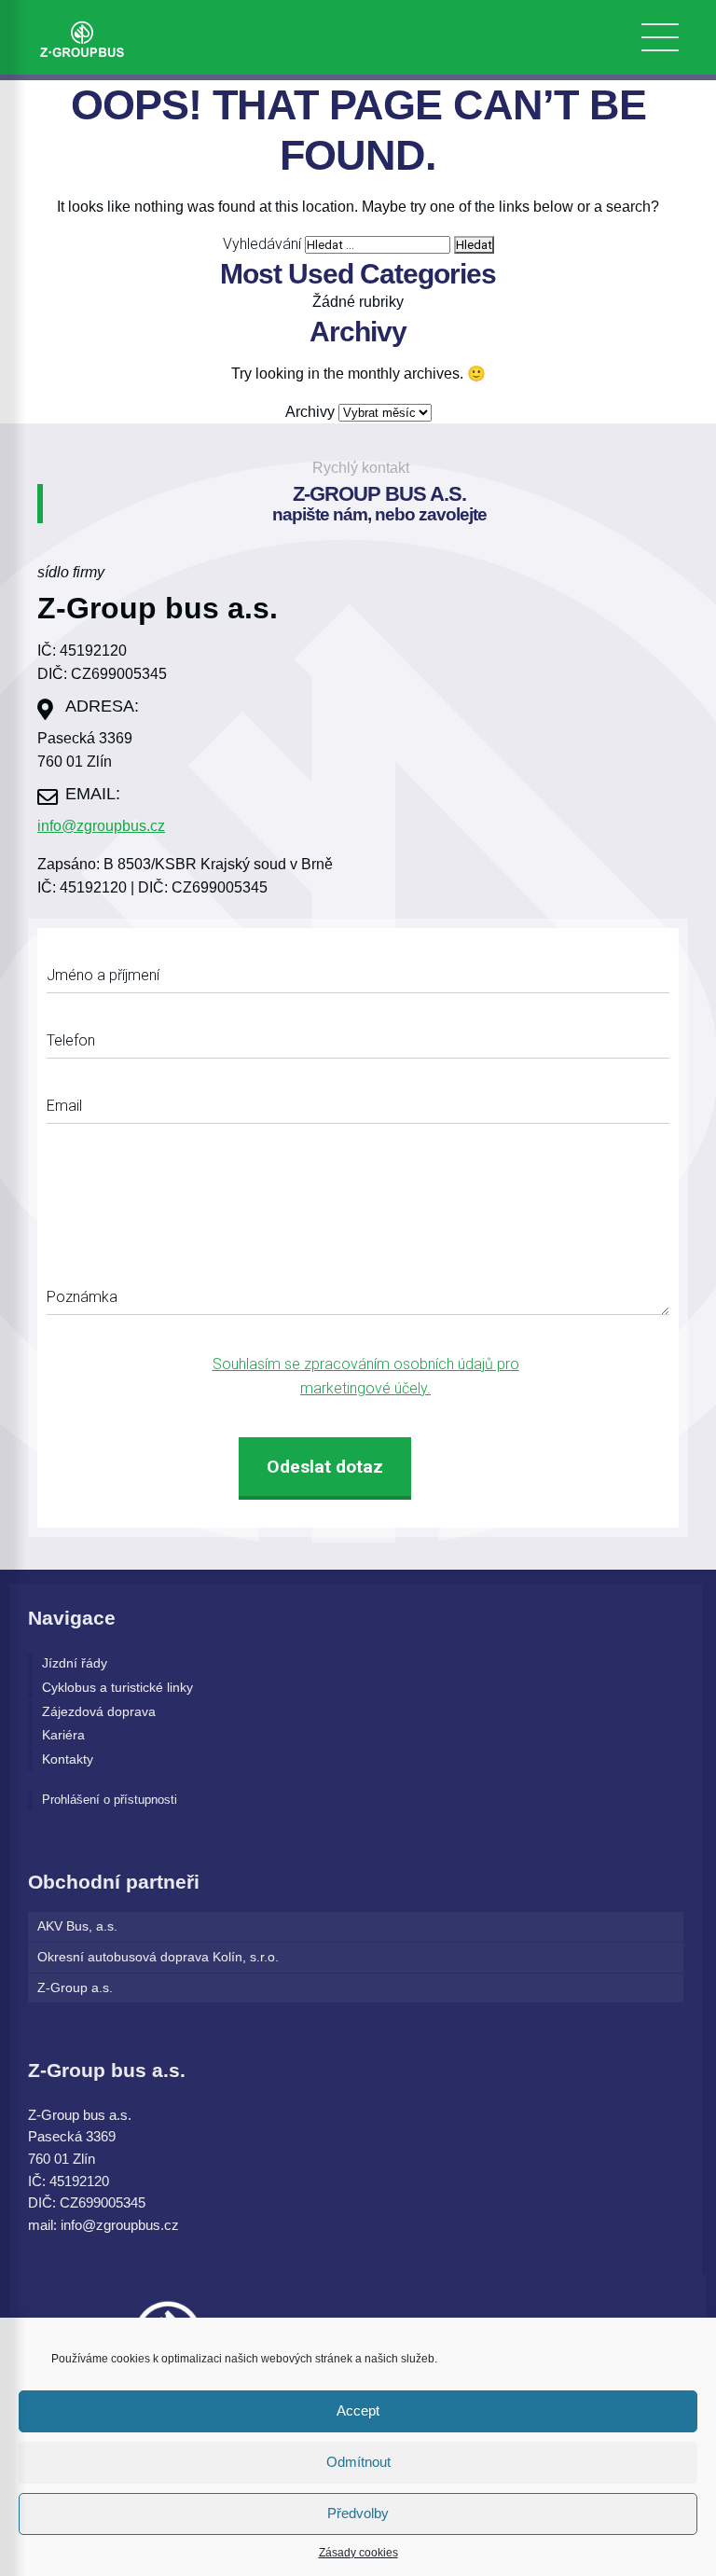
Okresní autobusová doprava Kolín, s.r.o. (158, 1957)
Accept (358, 2410)
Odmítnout (358, 2462)
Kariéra (63, 1735)
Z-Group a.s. (75, 1988)
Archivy (310, 412)
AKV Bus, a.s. (77, 1926)
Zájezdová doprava (99, 1712)
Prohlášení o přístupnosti (110, 1800)
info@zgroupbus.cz (101, 826)
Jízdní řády (75, 1663)
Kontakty (68, 1759)
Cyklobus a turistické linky (117, 1688)
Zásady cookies (358, 2553)
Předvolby (358, 2513)
